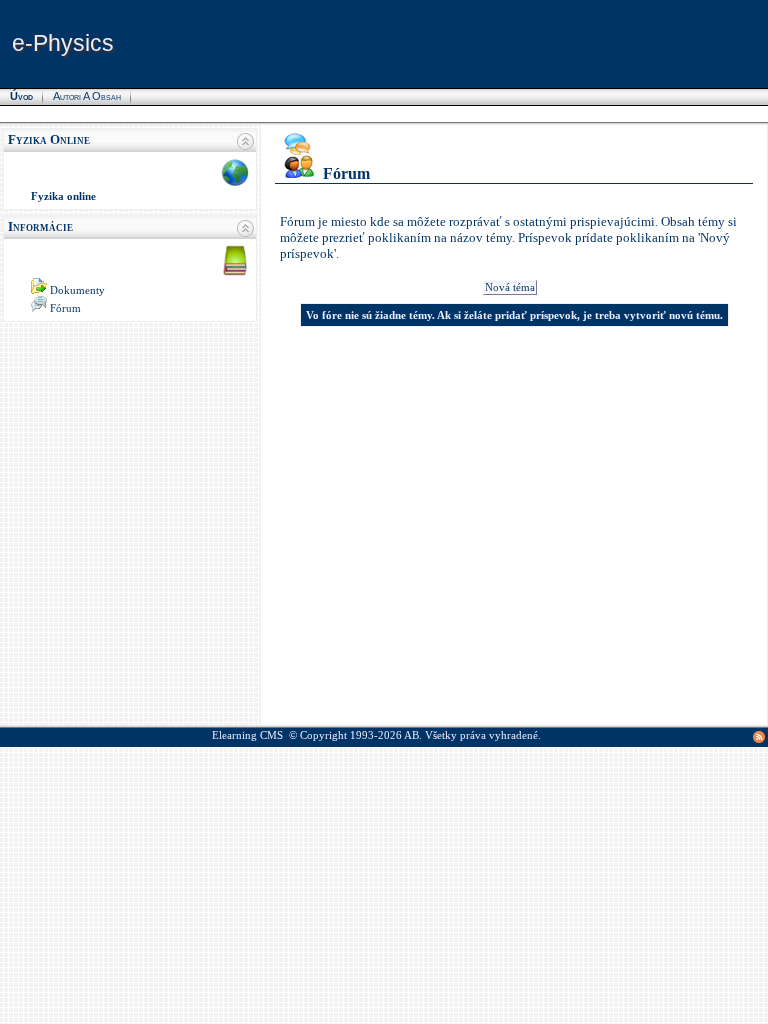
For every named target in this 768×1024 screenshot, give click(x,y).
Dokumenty (77, 290)
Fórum (65, 308)
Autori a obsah (87, 96)
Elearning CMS (247, 735)
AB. (413, 735)
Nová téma (510, 287)
